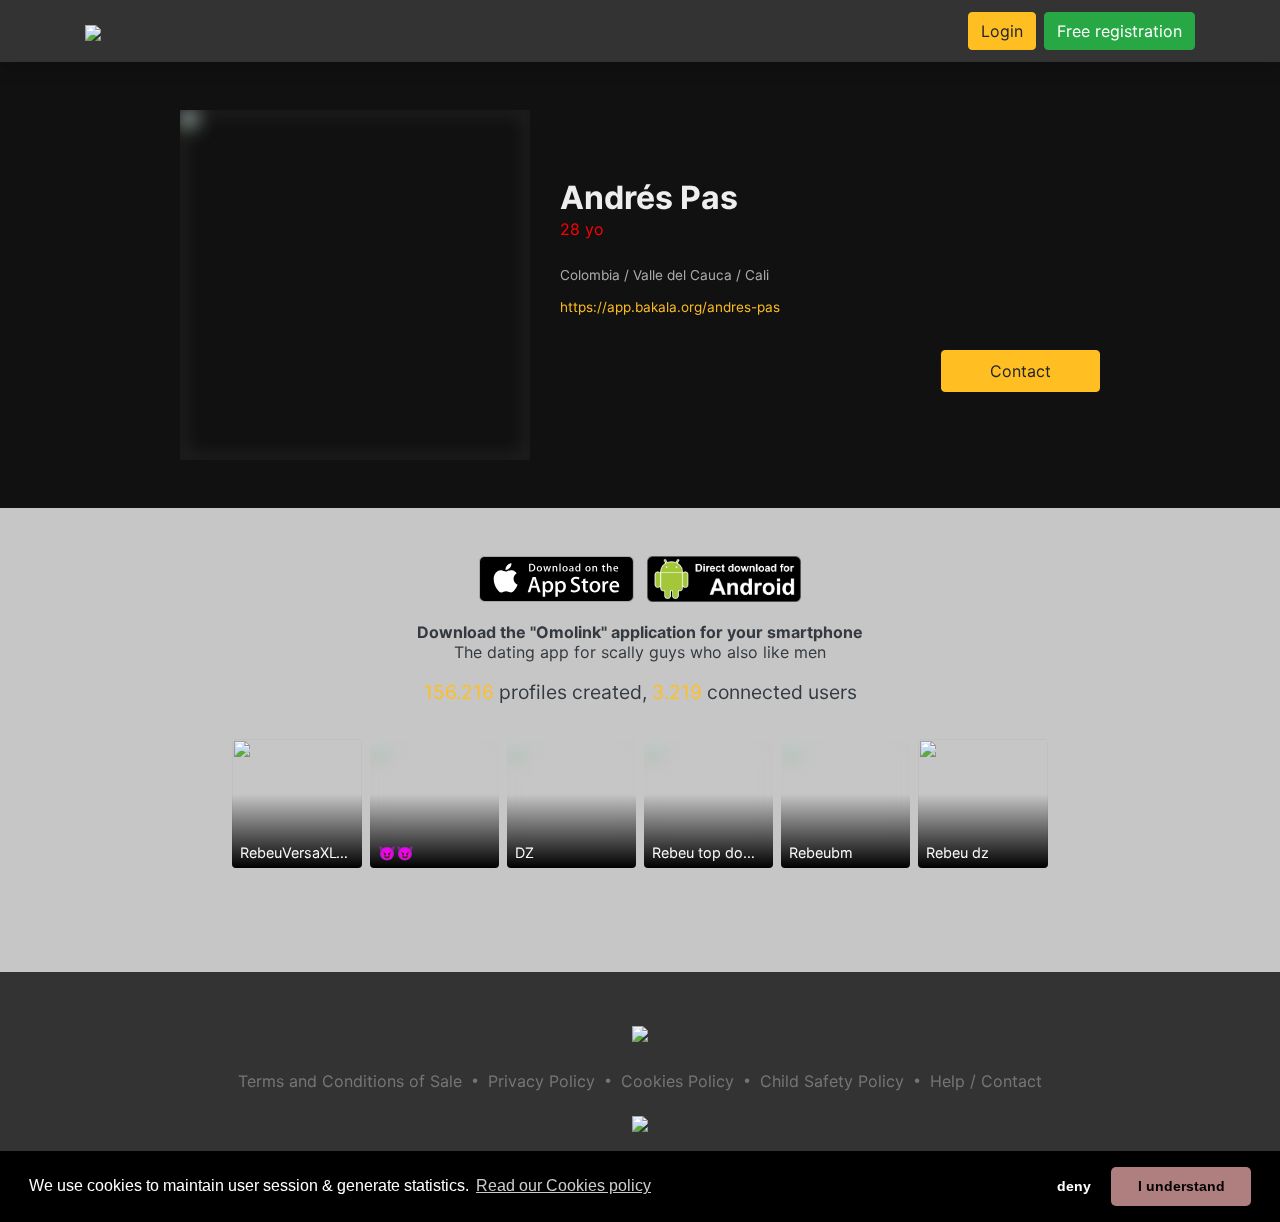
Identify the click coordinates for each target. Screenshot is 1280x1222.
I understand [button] (1181, 1186)
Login (1002, 31)
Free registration (1119, 31)
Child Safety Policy (832, 1081)
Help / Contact (986, 1081)
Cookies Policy (677, 1081)
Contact (1020, 371)
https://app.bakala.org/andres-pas (670, 307)
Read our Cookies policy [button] (563, 1185)
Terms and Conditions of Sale (350, 1081)
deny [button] (1074, 1186)
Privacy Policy (541, 1081)
